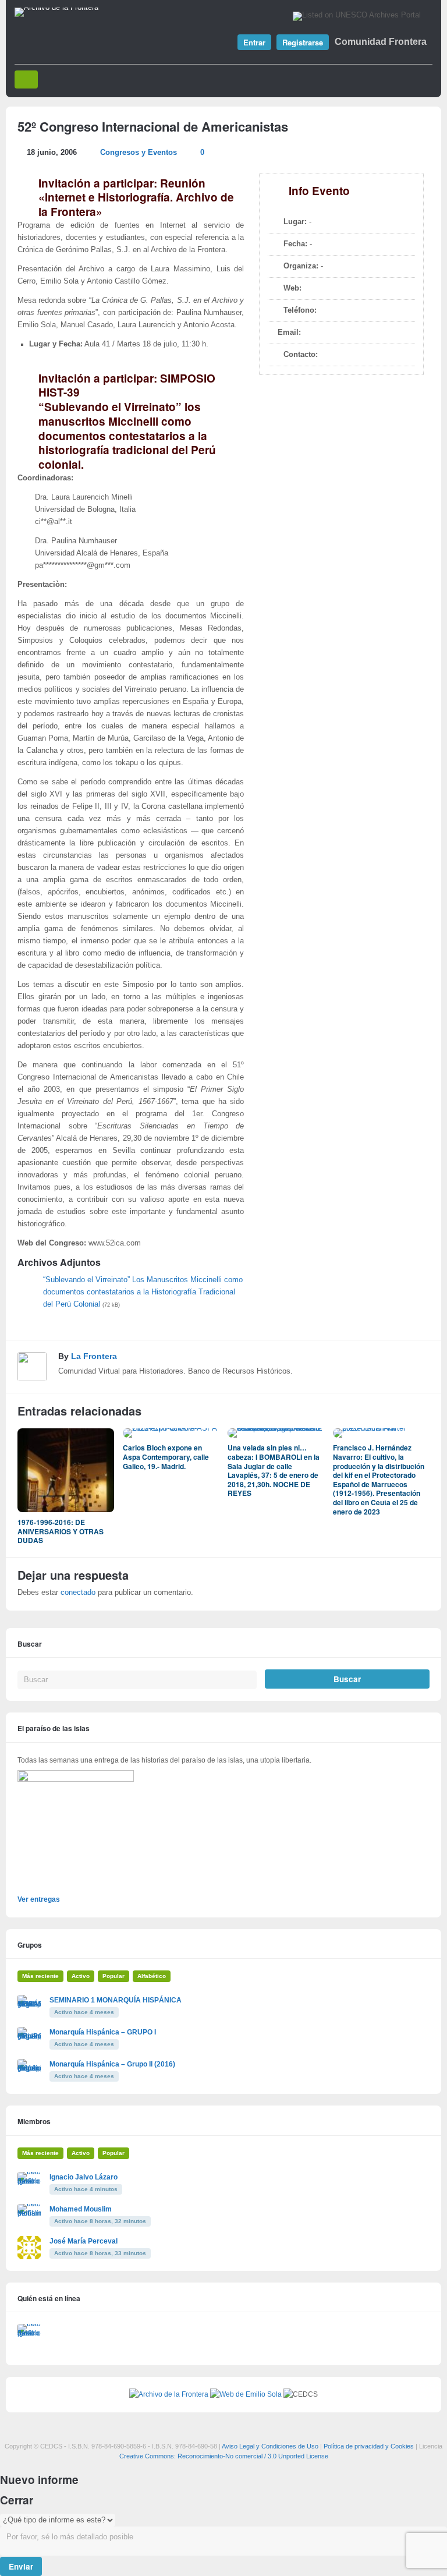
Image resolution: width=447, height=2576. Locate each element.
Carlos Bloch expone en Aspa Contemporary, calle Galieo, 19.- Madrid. (166, 1457)
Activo (81, 1976)
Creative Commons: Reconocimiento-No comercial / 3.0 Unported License (224, 2456)
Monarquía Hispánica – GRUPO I (103, 2032)
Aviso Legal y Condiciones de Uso (270, 2446)
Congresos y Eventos (139, 153)
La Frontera (94, 1356)
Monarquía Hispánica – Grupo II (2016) (112, 2064)
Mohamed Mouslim (81, 2209)
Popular (113, 1976)
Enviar (21, 2566)
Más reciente (40, 1976)
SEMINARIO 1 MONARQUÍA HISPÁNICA (116, 2000)
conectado (78, 1593)
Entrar (254, 42)
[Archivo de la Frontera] (56, 8)
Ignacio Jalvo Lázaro (84, 2177)
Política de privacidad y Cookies (369, 2446)
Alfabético (152, 1976)
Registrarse (303, 42)
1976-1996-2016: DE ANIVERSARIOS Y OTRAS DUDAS (61, 1531)
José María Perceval (84, 2241)
